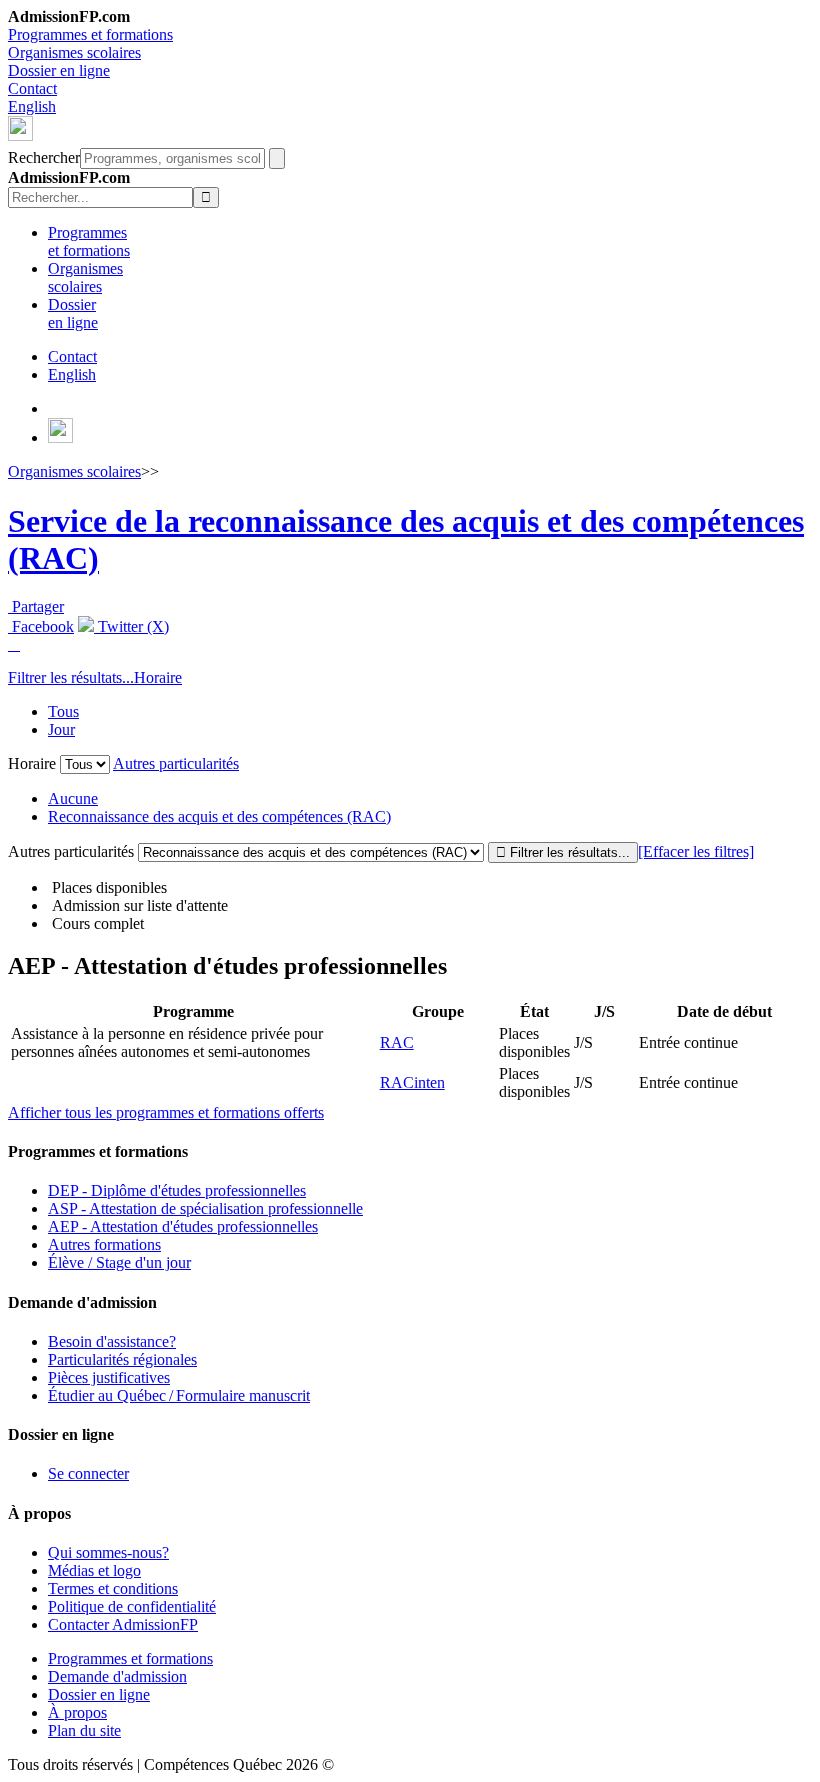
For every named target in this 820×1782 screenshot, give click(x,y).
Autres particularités (176, 763)
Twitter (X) (131, 626)
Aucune (73, 798)
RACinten (412, 1082)
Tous (63, 711)
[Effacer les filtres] (696, 851)
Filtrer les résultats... (71, 677)
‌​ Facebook (41, 626)
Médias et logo (94, 1570)
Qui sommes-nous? (108, 1552)
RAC (397, 1042)
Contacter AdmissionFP (123, 1624)
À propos (77, 1712)
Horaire (158, 677)
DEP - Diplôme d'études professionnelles (177, 1190)
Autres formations (104, 1244)
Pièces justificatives (109, 1377)
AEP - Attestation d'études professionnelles (183, 1226)
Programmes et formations (90, 34)
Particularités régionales (122, 1359)
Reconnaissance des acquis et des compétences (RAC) (219, 816)
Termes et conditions (113, 1588)
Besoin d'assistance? (112, 1341)
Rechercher (44, 157)
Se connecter (88, 1473)
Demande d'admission (117, 1676)
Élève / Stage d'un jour (119, 1262)
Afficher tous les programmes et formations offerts (166, 1112)
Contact (32, 88)
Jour (61, 729)
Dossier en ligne (59, 70)
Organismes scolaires (74, 52)
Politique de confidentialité (132, 1606)
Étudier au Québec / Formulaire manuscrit (179, 1395)
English (32, 106)
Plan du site (84, 1730)
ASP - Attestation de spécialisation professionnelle (205, 1208)
